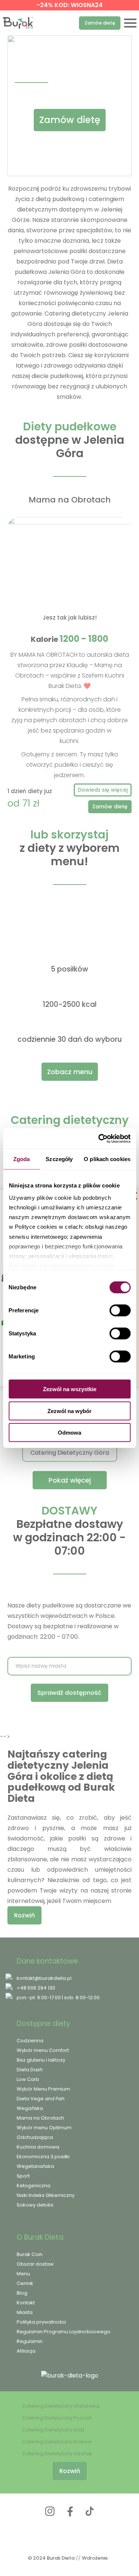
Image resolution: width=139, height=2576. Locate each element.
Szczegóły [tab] (59, 1159)
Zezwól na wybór (69, 1411)
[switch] (120, 1310)
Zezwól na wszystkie (70, 1389)
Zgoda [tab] (22, 1159)
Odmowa (69, 1433)
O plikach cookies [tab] (107, 1159)
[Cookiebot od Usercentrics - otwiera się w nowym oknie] (99, 1138)
